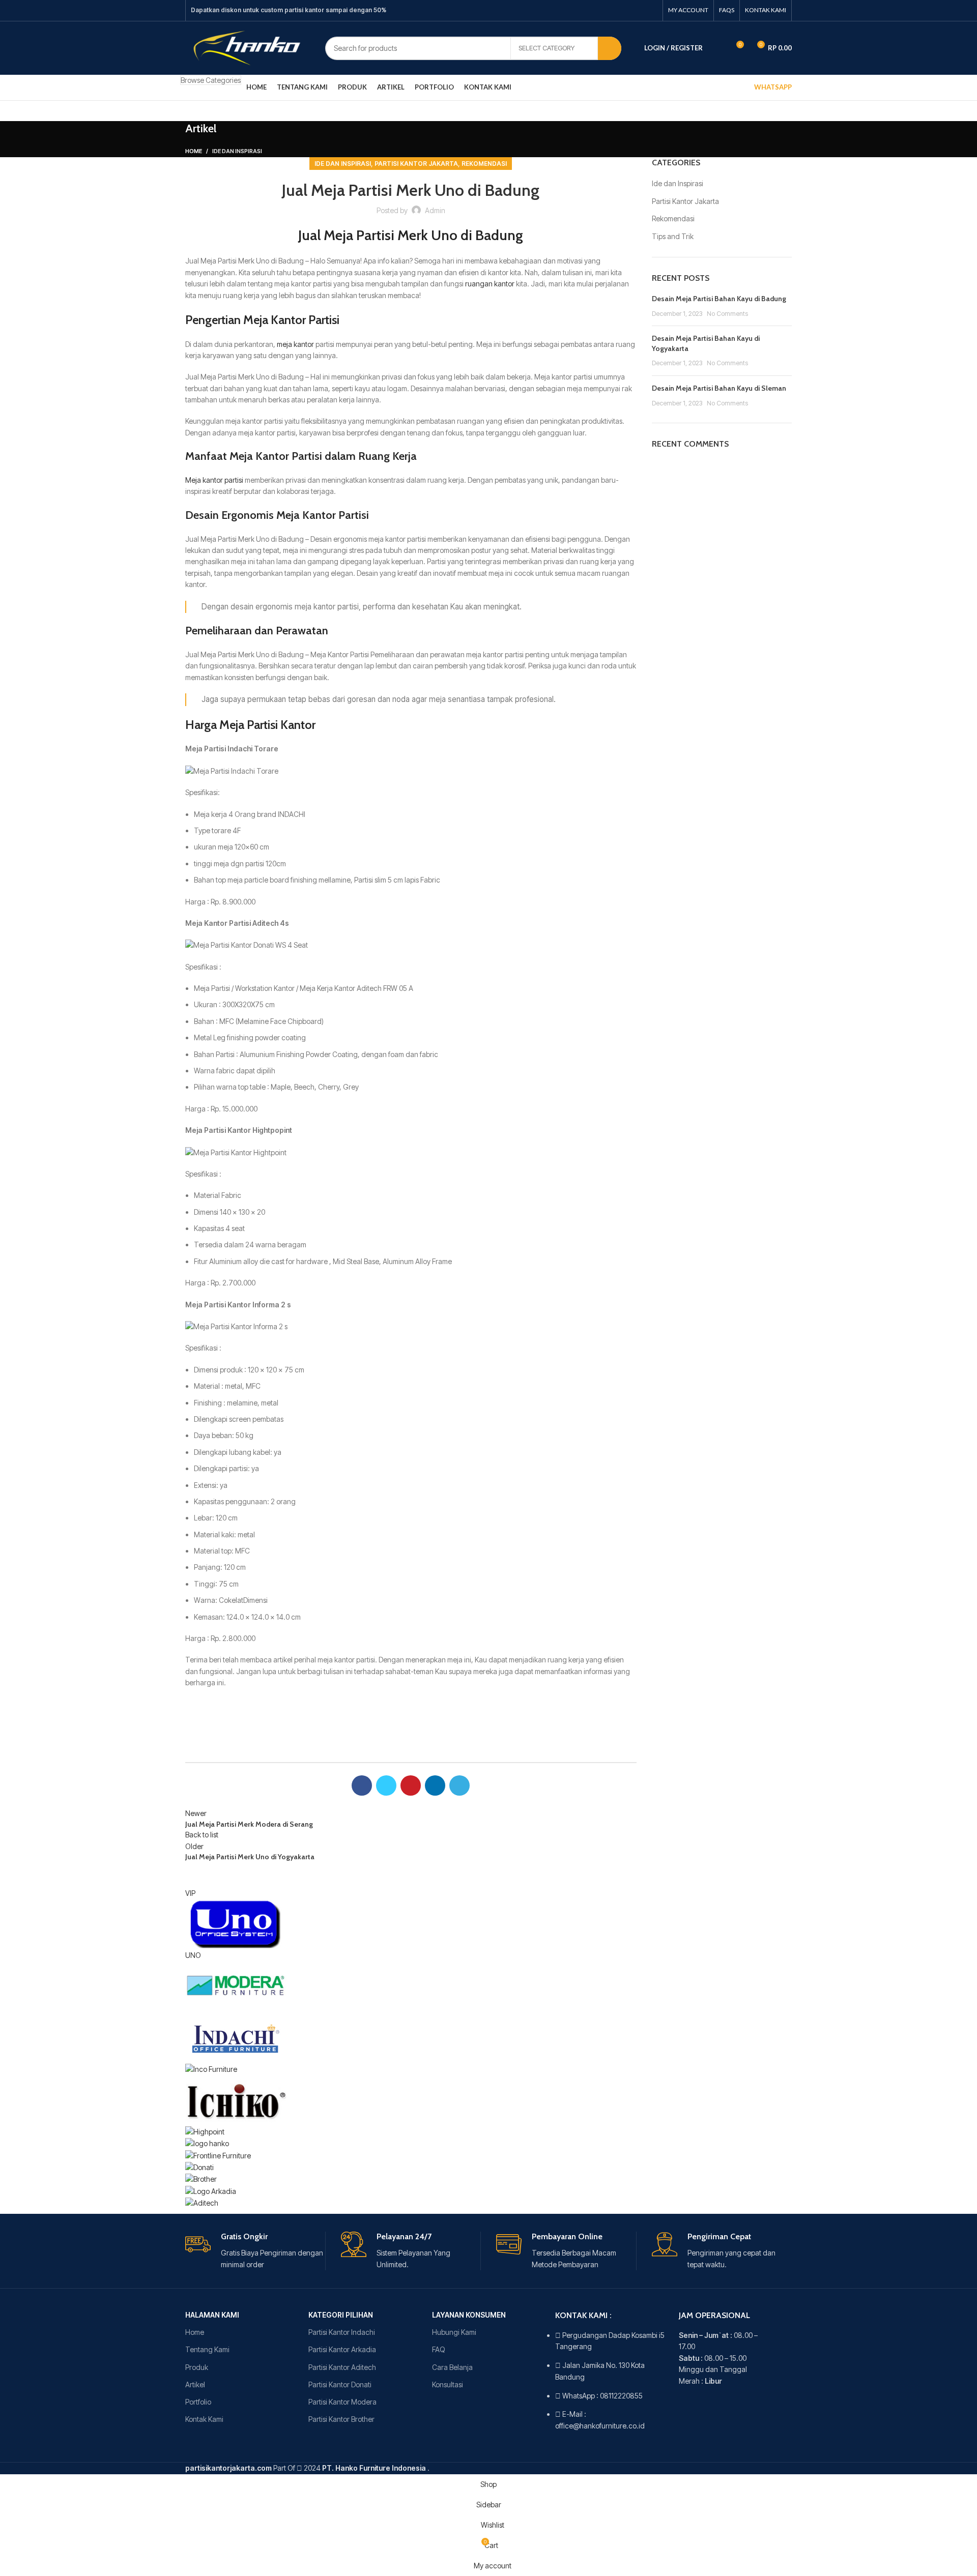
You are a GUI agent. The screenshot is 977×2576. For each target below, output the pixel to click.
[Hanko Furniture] (207, 2143)
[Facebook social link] (598, 11)
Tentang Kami (207, 2349)
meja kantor (295, 344)
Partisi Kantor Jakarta (416, 164)
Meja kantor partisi (214, 480)
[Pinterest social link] (624, 11)
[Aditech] (202, 2202)
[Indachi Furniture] (236, 2037)
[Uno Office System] (236, 1924)
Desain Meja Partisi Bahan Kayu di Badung (719, 299)
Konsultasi (448, 2384)
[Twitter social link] (611, 11)
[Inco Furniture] (211, 2069)
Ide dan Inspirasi (237, 151)
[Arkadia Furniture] (211, 2191)
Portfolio (198, 2402)
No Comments (727, 314)
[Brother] (201, 2178)
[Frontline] (218, 2155)
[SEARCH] (610, 48)
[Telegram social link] (651, 11)
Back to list (202, 1835)
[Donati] (199, 2167)
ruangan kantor (490, 284)
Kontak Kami (204, 2419)
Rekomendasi (484, 164)
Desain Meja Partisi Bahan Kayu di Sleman (719, 388)
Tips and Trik (673, 236)
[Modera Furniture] (236, 1986)
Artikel (195, 2384)
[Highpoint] (205, 2131)
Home (194, 151)
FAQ (439, 2349)
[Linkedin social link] (638, 11)
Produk (197, 2367)
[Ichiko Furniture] (236, 2100)
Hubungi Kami (454, 2332)
